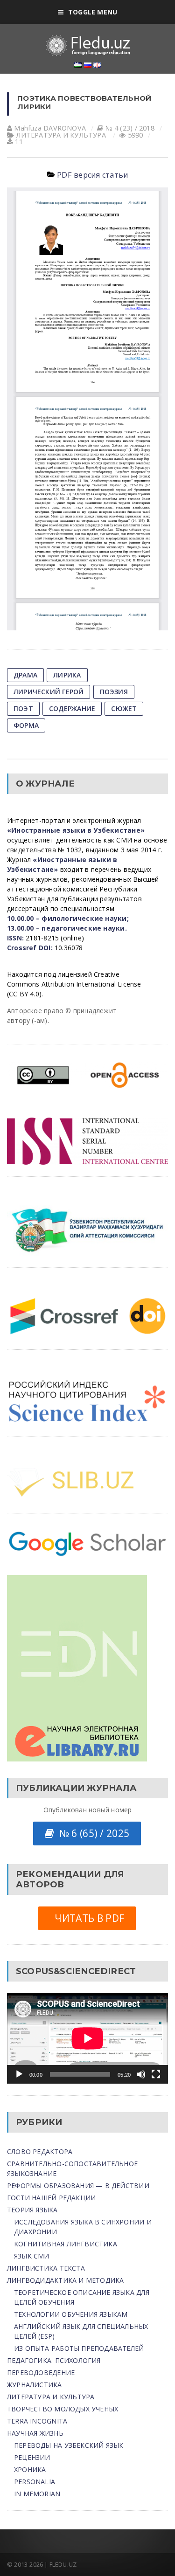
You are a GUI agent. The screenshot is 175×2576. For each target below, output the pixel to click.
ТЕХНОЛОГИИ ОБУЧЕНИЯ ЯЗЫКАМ (71, 2314)
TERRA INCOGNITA (37, 2421)
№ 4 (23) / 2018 (130, 128)
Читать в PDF (87, 1918)
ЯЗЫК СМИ (32, 2256)
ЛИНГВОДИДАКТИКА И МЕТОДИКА (65, 2280)
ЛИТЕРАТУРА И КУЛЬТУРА (61, 135)
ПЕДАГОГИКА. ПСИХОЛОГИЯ (54, 2360)
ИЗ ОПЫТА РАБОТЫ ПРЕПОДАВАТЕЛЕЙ (79, 2348)
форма (26, 725)
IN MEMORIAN (37, 2494)
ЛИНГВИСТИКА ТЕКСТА (46, 2268)
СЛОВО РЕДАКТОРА (40, 2151)
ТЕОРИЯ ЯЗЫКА (32, 2210)
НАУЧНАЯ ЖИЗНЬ (35, 2433)
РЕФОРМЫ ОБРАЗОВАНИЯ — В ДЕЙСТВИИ (78, 2186)
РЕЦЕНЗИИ (32, 2457)
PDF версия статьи (92, 175)
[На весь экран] (156, 2074)
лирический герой (49, 692)
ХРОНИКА (30, 2469)
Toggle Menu (93, 12)
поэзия (114, 692)
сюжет (124, 708)
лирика (67, 675)
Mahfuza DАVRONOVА (50, 128)
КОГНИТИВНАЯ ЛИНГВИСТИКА (66, 2244)
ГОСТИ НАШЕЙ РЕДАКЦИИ (51, 2198)
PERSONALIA (35, 2482)
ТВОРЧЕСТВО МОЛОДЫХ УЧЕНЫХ (63, 2409)
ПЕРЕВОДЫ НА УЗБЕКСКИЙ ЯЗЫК (69, 2445)
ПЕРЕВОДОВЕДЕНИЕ (41, 2372)
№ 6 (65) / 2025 (92, 1833)
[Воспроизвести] (19, 2074)
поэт (23, 708)
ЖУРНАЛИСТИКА (35, 2385)
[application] (87, 2038)
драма (25, 675)
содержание (72, 708)
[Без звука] (141, 2074)
